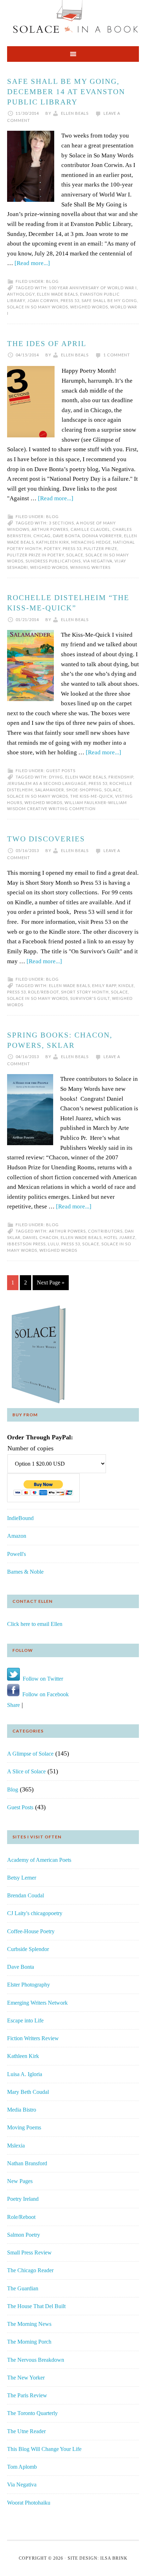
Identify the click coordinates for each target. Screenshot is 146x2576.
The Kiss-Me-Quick (92, 796)
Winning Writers (90, 567)
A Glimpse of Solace (30, 1754)
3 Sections (61, 523)
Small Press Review (29, 2252)
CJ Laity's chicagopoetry (35, 1913)
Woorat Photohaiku (29, 2503)
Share (13, 1705)
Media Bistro (22, 2110)
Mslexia (16, 2146)
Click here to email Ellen (35, 1624)
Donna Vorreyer (102, 536)
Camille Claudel (90, 529)
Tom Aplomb (22, 2467)
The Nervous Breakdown (36, 2360)
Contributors (105, 1231)
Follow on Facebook (44, 1694)
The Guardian (23, 2288)
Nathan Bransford (27, 2163)
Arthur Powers (50, 529)
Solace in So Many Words (38, 307)
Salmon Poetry (24, 2235)
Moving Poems (24, 2127)
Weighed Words (89, 307)
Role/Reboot (43, 992)
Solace (75, 555)
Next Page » (51, 1282)
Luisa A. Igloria (25, 2074)
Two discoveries (46, 839)
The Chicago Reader (30, 2270)
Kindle (126, 985)
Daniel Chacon (41, 1237)
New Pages (20, 2181)
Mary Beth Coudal (28, 2092)
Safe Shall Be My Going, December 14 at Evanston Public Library (66, 92)
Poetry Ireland (23, 2199)
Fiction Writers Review (33, 2038)
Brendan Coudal (26, 1895)
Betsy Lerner (22, 1878)
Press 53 (70, 300)
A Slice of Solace (26, 1771)
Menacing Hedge (91, 542)
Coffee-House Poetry (31, 1931)
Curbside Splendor (28, 1949)
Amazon (17, 1536)
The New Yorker (26, 2378)
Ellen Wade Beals (57, 294)
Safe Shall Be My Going (109, 300)
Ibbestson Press (26, 1244)
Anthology (21, 294)
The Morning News (29, 2324)
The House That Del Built (36, 2306)
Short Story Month (85, 992)
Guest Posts (61, 770)
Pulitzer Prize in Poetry (36, 555)
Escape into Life (25, 2020)
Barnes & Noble (25, 1572)
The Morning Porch (29, 2342)
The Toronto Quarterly (32, 2413)
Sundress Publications (53, 561)
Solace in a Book (73, 20)
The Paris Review (27, 2395)
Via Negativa (98, 561)
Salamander (50, 790)
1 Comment (117, 355)
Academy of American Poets (39, 1860)
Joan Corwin (43, 300)
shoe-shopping (84, 790)
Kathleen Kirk (53, 542)
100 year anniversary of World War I (93, 288)
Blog (52, 281)
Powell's (16, 1554)
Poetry (52, 548)
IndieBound (20, 1518)
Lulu (54, 1244)
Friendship (121, 777)
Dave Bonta (66, 536)
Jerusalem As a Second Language (47, 783)
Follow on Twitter (41, 1679)
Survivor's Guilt (90, 998)
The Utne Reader (26, 2431)
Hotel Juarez (120, 1237)
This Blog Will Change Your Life (44, 2449)
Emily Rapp (104, 985)
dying (56, 777)
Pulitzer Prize (100, 548)
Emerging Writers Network (37, 2003)
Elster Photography (29, 1985)
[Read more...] (32, 263)
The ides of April (47, 344)
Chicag (42, 536)
